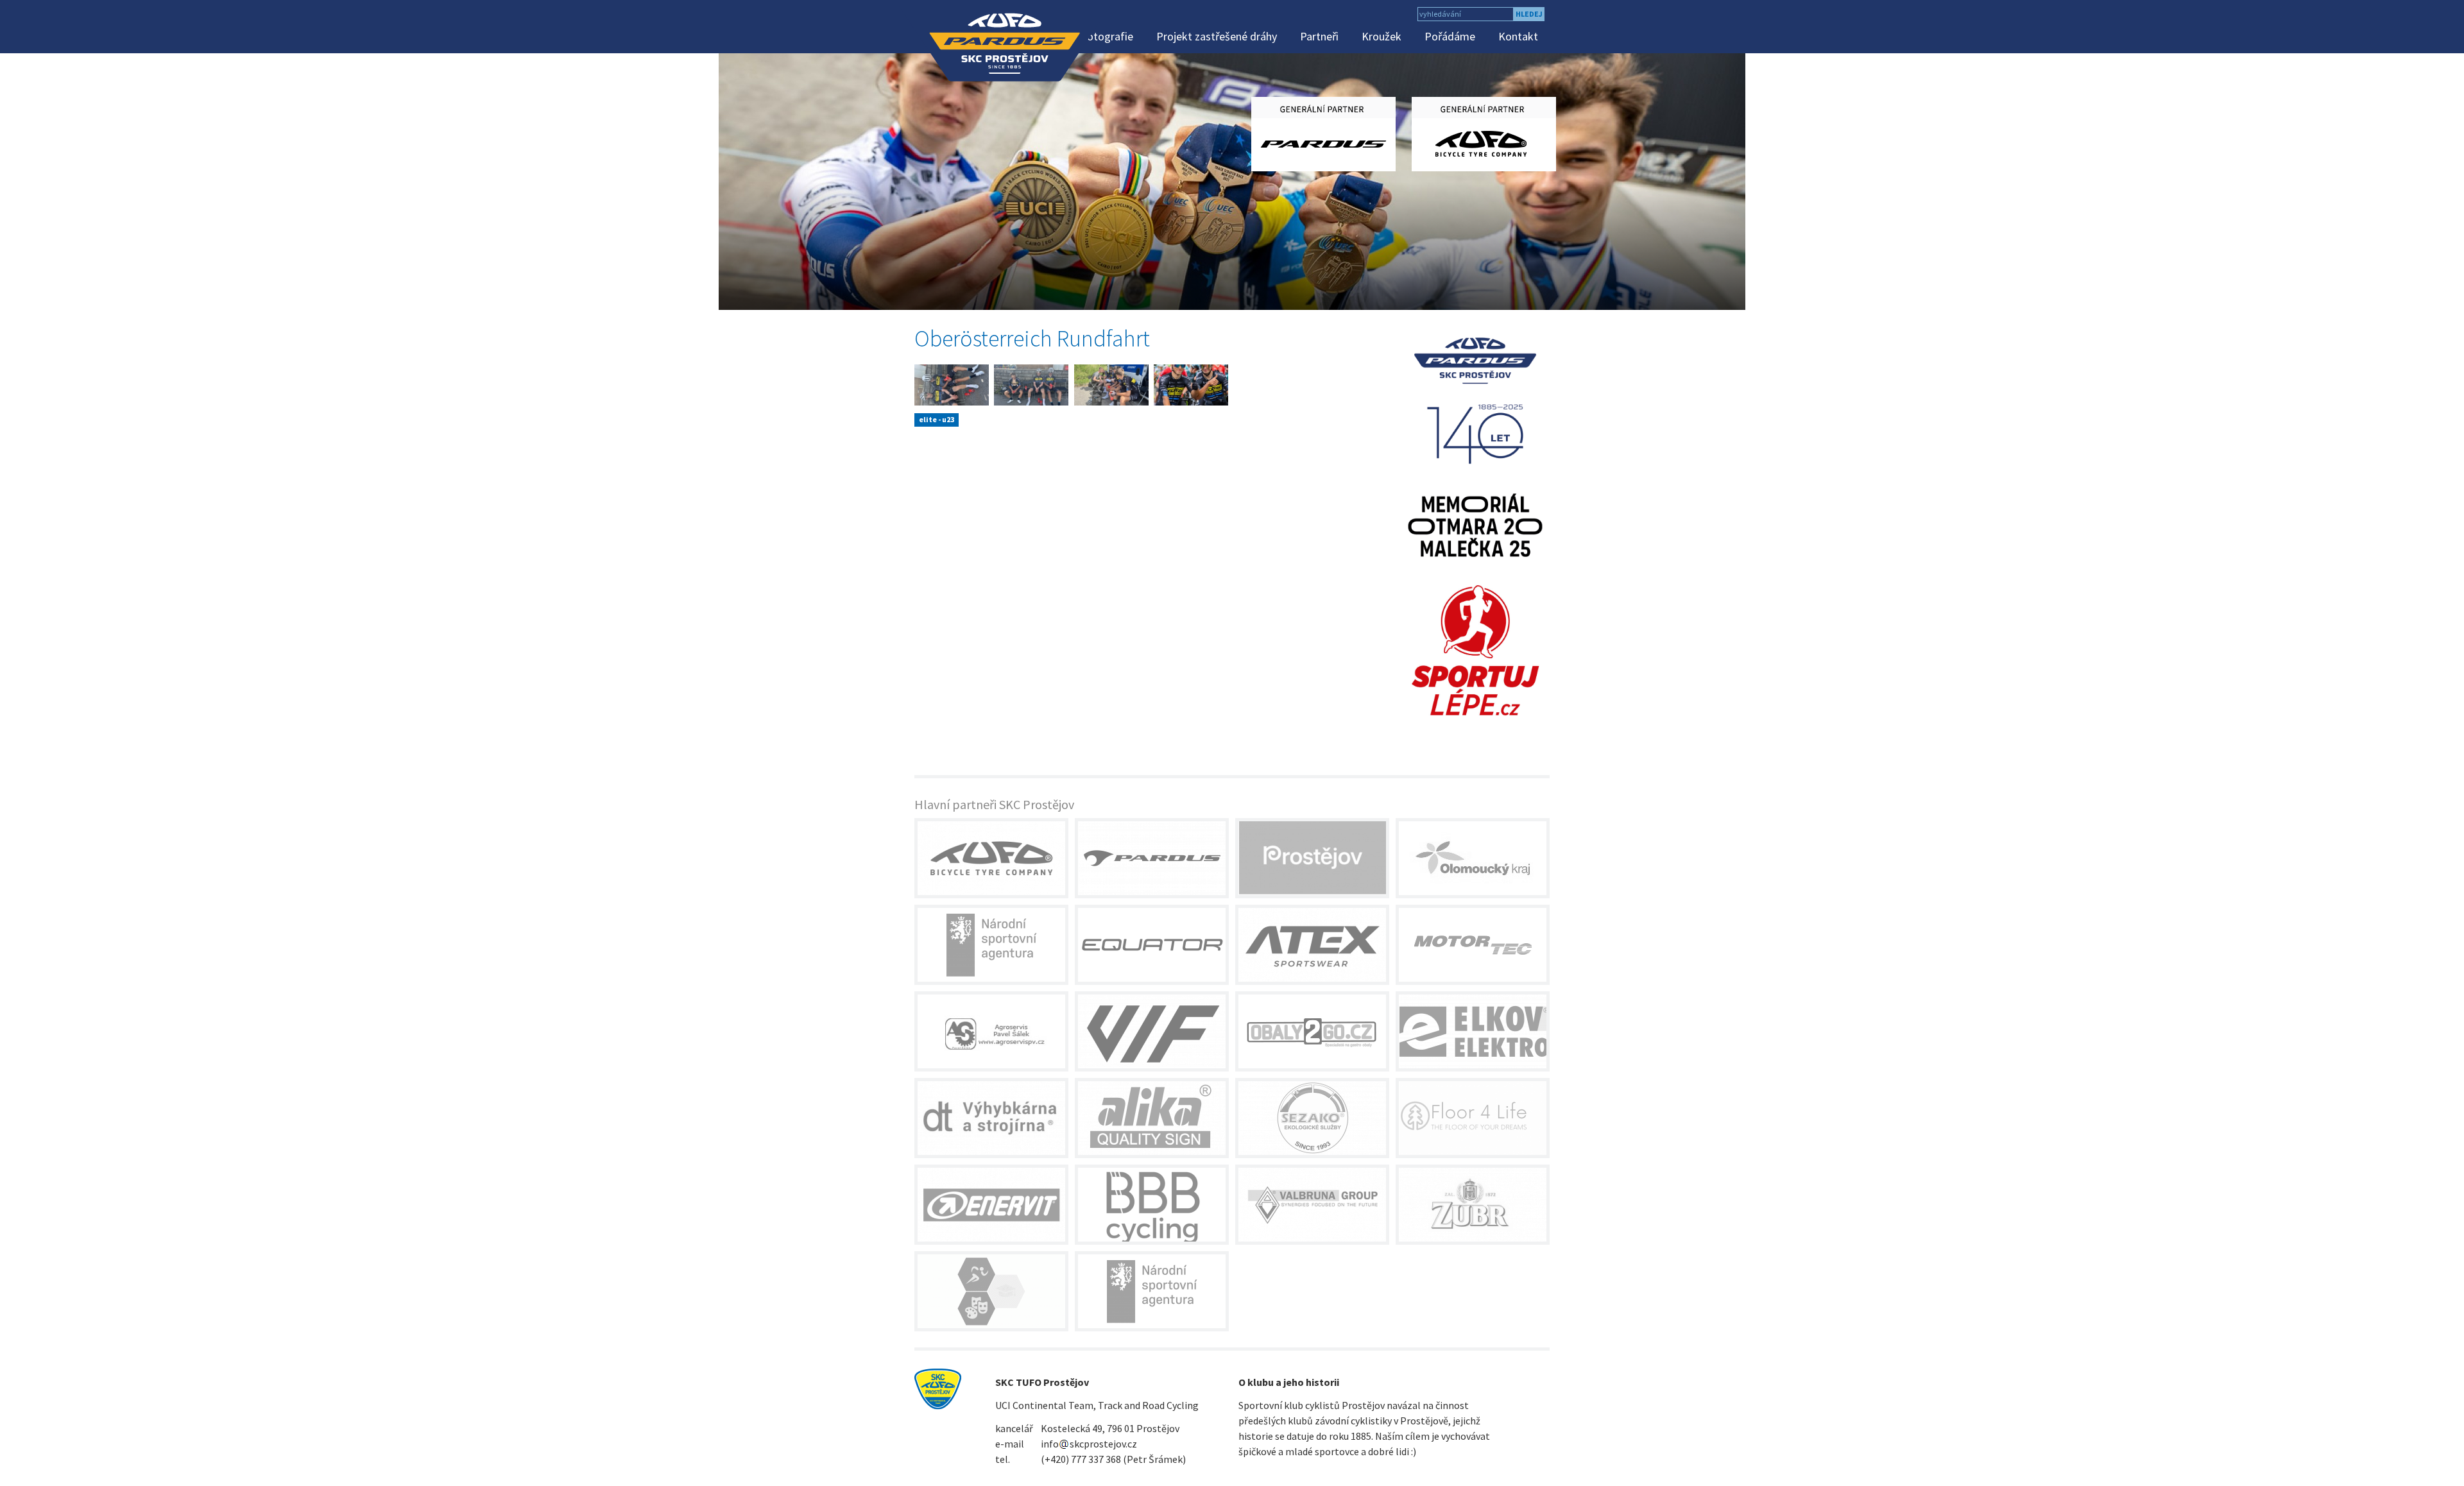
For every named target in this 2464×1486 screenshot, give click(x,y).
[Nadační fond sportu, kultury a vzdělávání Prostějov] (991, 1291)
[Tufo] (991, 858)
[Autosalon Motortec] (1473, 945)
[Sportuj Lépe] (1476, 649)
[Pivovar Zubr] (1473, 1205)
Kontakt (1518, 36)
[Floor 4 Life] (1473, 1118)
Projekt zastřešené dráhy (1217, 36)
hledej (1529, 14)
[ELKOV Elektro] (1473, 1031)
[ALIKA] (1152, 1118)
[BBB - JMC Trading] (1152, 1205)
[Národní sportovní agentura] (991, 945)
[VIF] (1152, 1031)
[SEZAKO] (1312, 1118)
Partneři (1319, 36)
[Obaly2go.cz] (1312, 1031)
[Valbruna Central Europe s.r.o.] (1312, 1205)
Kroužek (1382, 36)
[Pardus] (1152, 858)
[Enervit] (991, 1205)
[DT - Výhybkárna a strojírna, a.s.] (991, 1118)
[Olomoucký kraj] (1473, 858)
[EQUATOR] (1152, 945)
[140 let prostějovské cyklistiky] (1476, 399)
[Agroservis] (991, 1031)
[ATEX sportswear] (1312, 945)
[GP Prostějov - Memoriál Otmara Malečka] (1476, 524)
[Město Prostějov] (1312, 858)
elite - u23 (937, 419)
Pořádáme (1450, 36)
